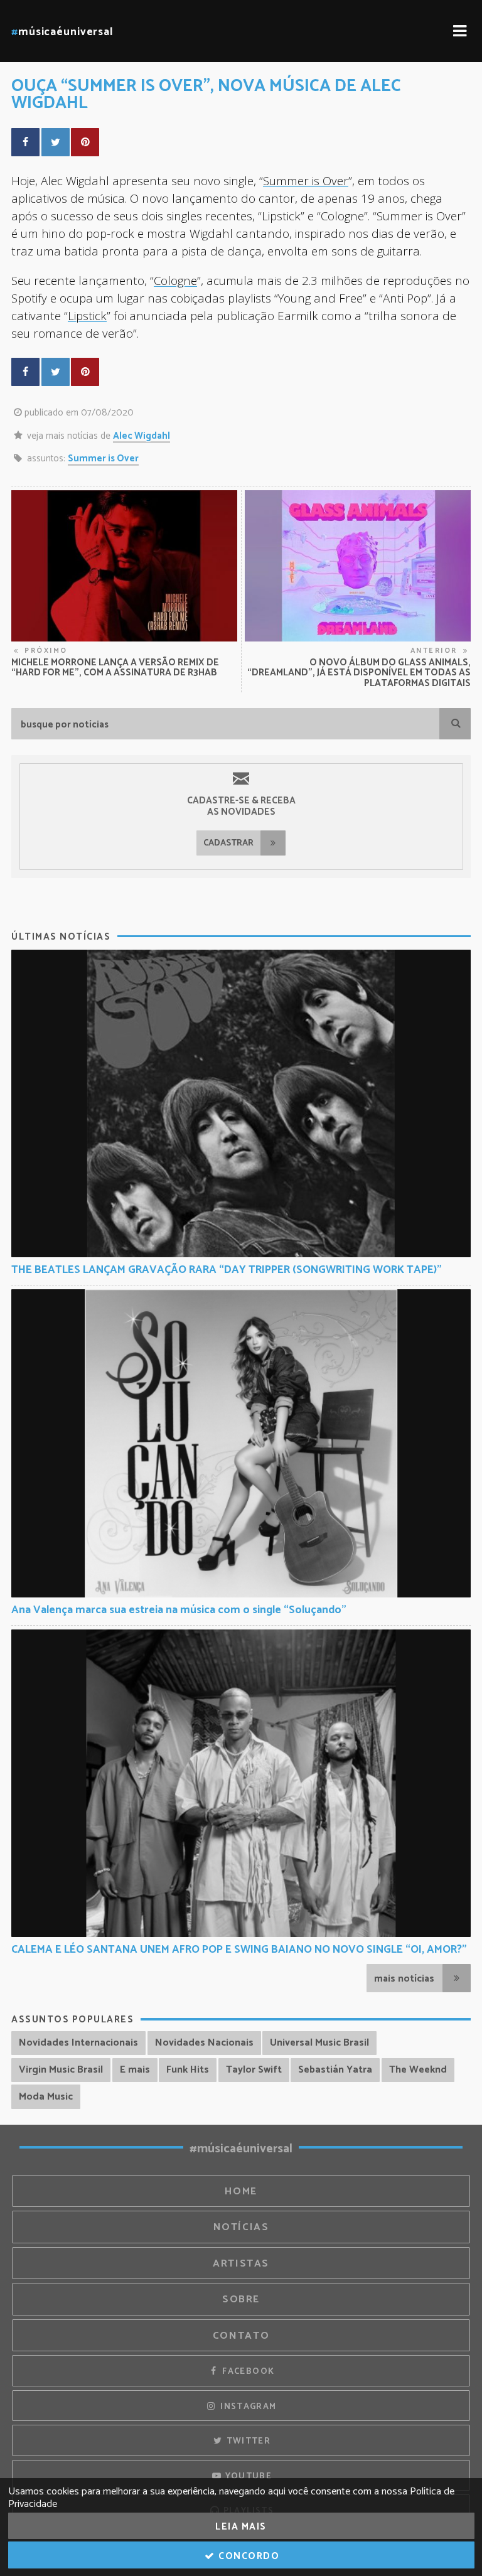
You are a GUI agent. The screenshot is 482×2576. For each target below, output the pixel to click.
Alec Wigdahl (142, 436)
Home (241, 2192)
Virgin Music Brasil (61, 2070)
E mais (135, 2070)
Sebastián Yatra (335, 2070)
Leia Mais (241, 2527)
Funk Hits (188, 2070)
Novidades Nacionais (204, 2043)
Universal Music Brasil (319, 2043)
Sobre (241, 2300)
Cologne (175, 280)
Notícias (241, 2227)
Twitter (247, 2441)
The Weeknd (418, 2070)
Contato (241, 2336)
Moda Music (46, 2097)
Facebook (247, 2371)
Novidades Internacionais (78, 2043)
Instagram (247, 2407)
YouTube (247, 2476)
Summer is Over (306, 180)
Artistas (241, 2264)
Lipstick (87, 315)
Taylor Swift (254, 2070)
